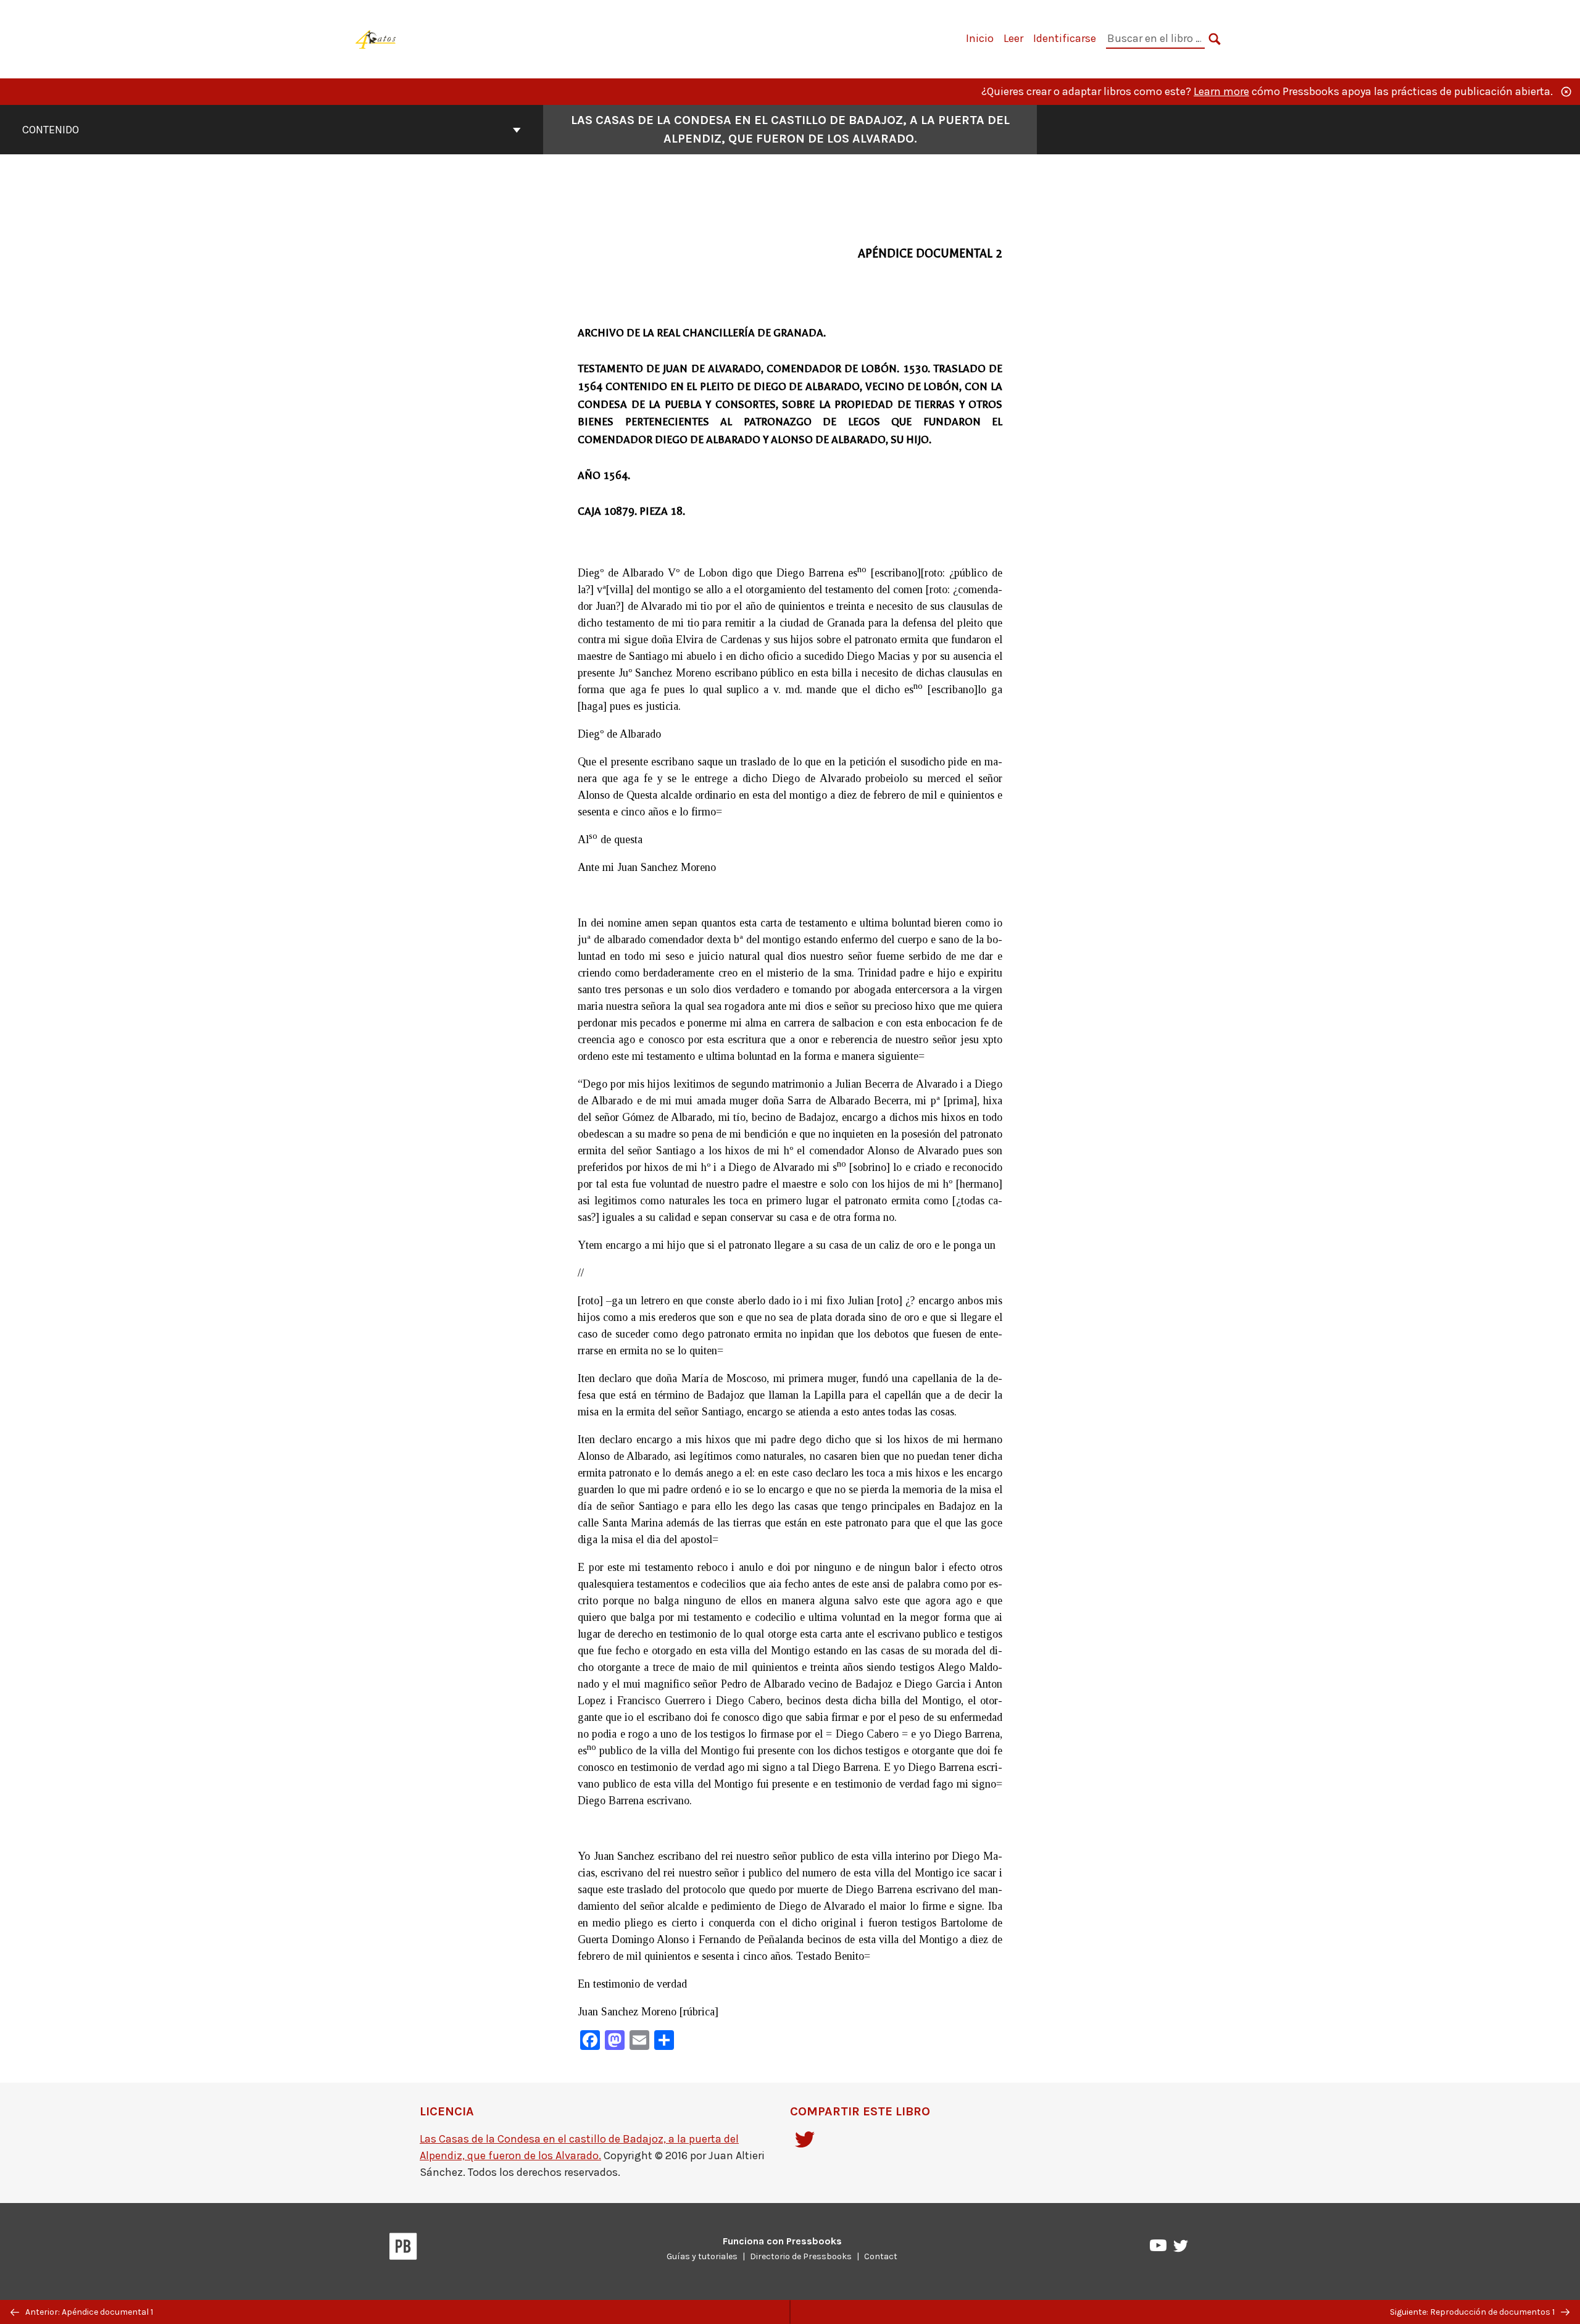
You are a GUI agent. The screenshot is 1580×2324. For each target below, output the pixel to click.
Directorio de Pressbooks (801, 2256)
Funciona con (782, 2241)
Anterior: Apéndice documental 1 (88, 2312)
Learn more (1221, 91)
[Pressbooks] (403, 2249)
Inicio (980, 38)
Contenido (51, 130)
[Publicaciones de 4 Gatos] (376, 38)
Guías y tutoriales (702, 2256)
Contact (881, 2256)
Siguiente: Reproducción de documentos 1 (1473, 2312)
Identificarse (1065, 38)
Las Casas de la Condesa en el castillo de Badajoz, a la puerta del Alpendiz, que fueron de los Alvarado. (790, 129)
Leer (1013, 38)
